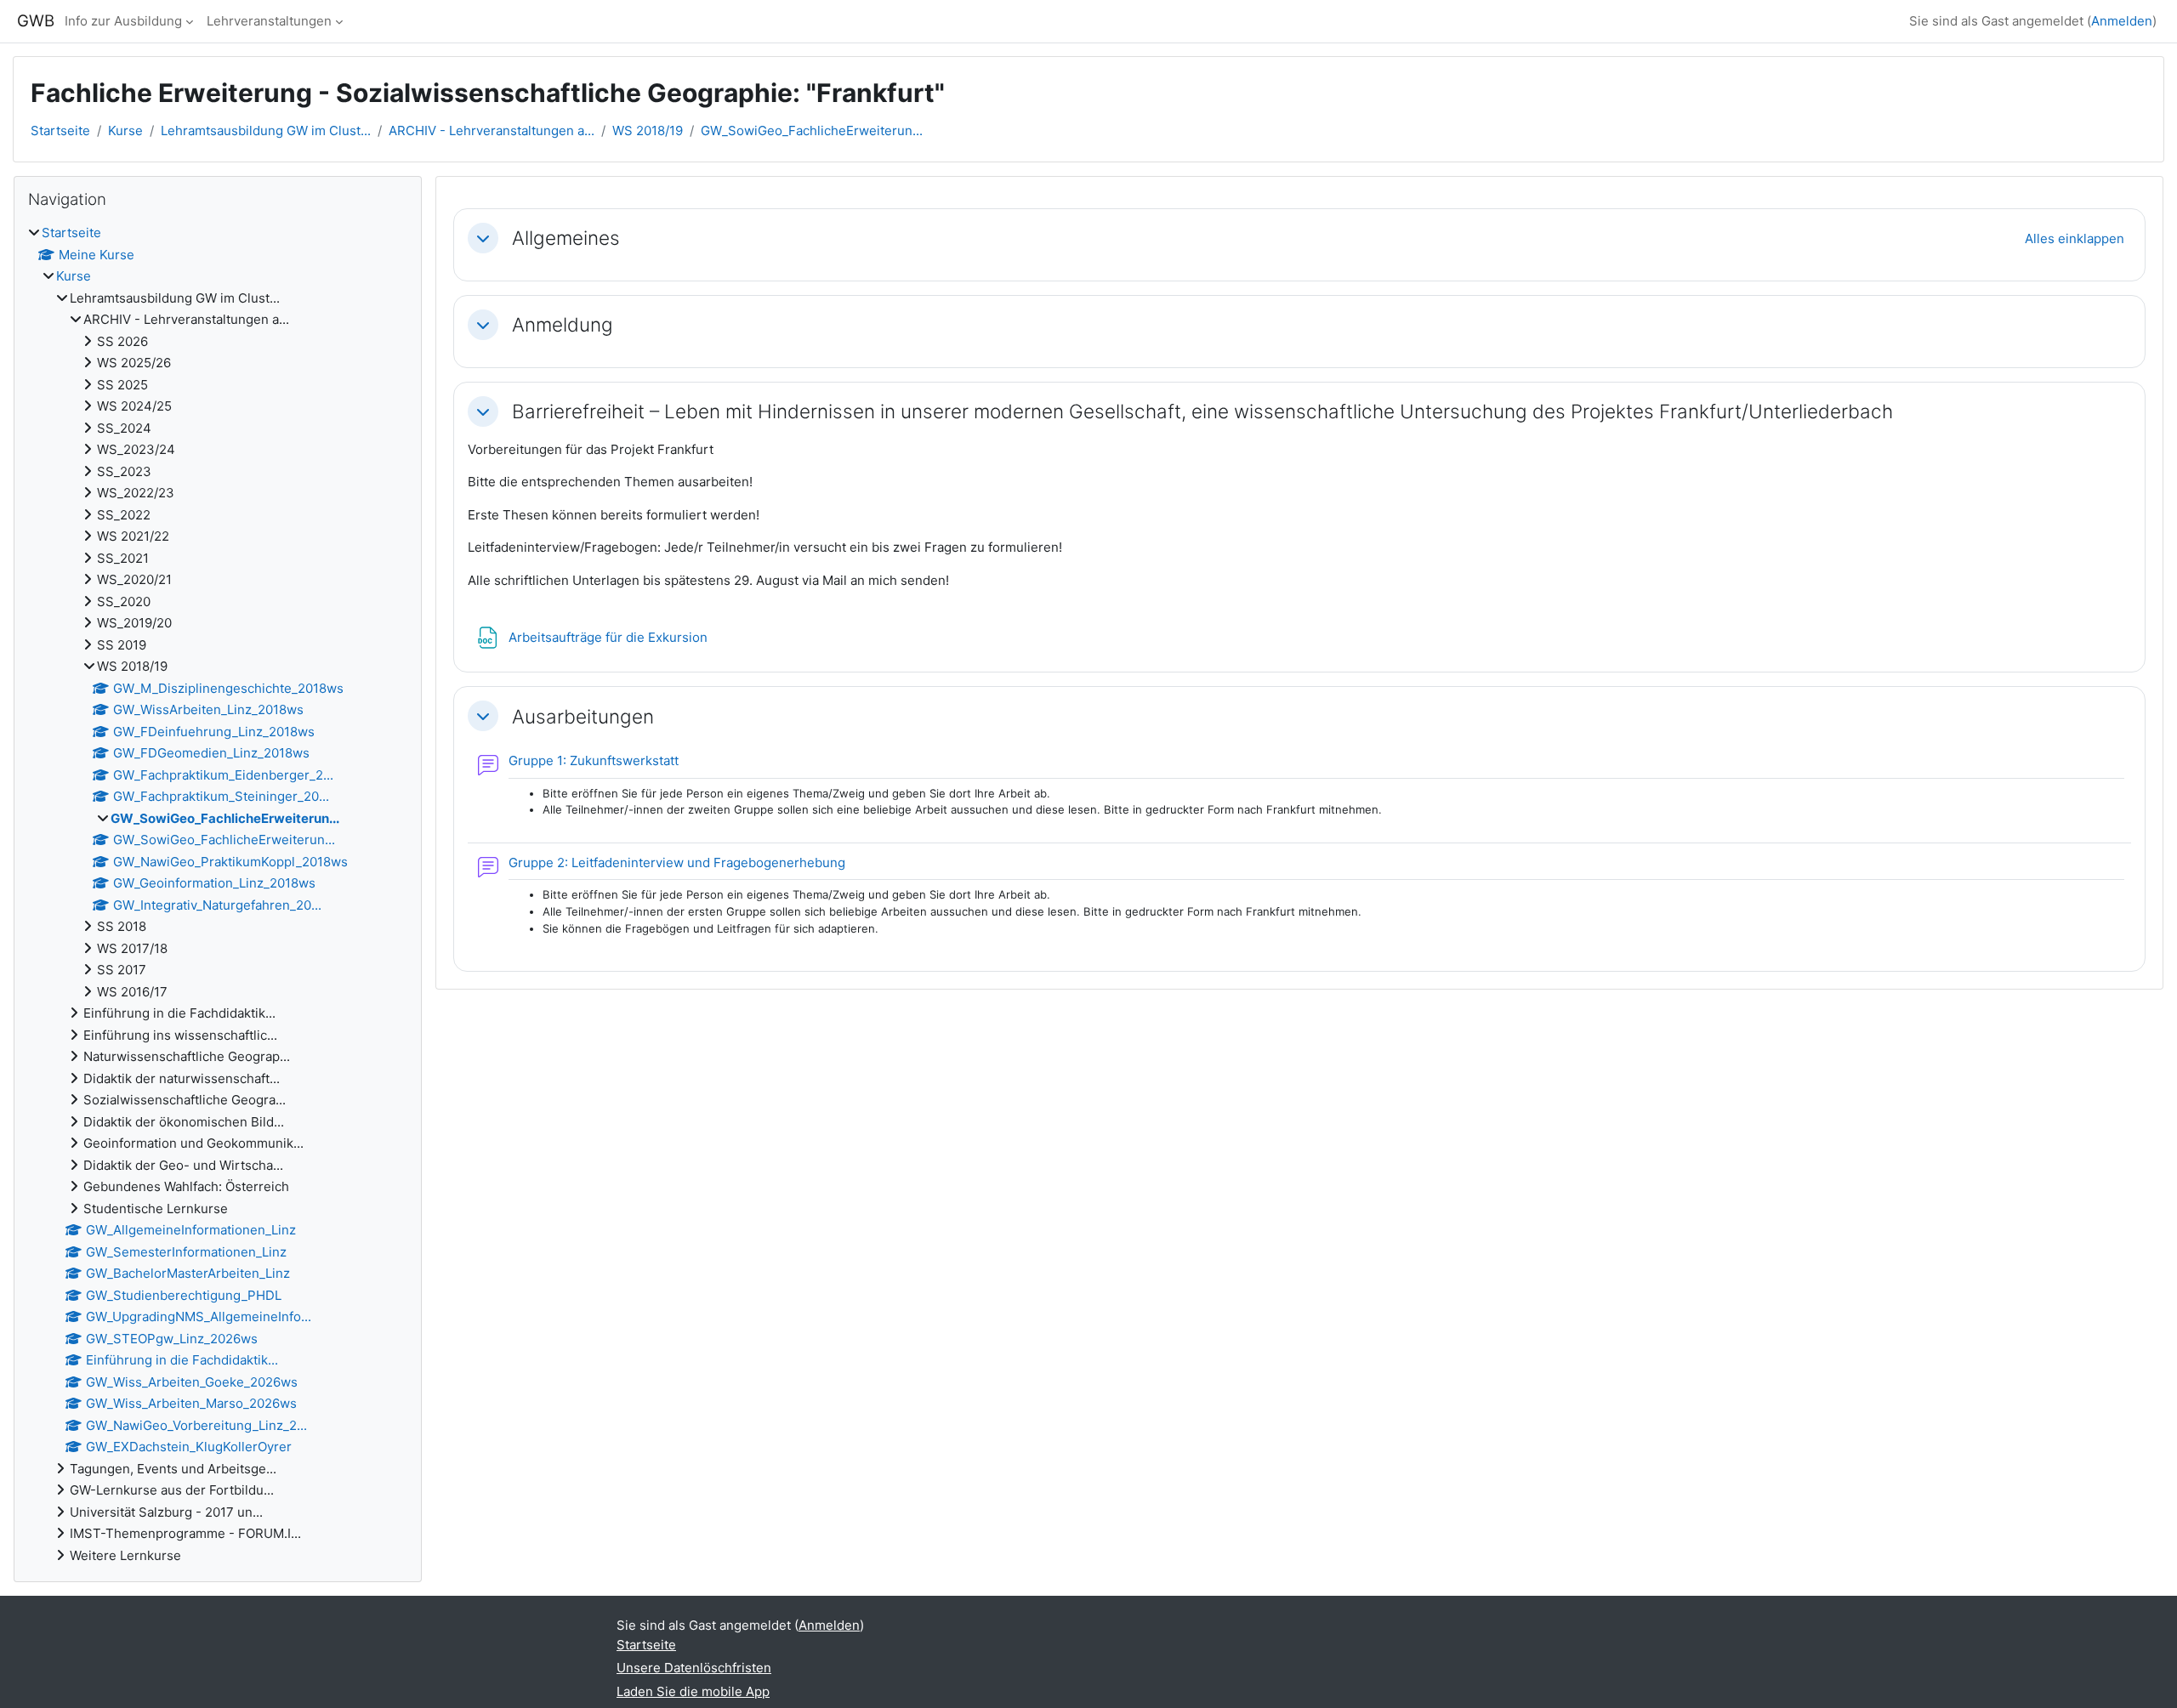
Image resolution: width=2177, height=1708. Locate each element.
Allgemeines (566, 238)
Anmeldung (563, 324)
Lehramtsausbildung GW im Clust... (266, 131)
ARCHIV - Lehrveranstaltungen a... (492, 131)
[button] (483, 238)
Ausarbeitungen (583, 716)
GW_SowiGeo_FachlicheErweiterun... (812, 131)
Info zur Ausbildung (123, 21)
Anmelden (2122, 21)
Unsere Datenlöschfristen (694, 1668)
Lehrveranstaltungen (269, 21)
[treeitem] (218, 894)
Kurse (125, 131)
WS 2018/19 (648, 131)
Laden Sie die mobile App (693, 1691)
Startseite (60, 131)
